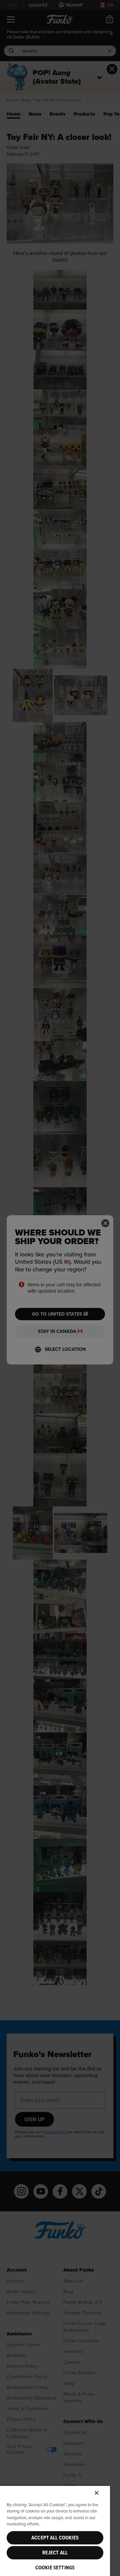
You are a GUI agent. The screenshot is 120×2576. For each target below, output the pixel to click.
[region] (55, 2531)
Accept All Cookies (55, 2538)
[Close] (97, 2493)
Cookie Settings (55, 2568)
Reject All (55, 2553)
